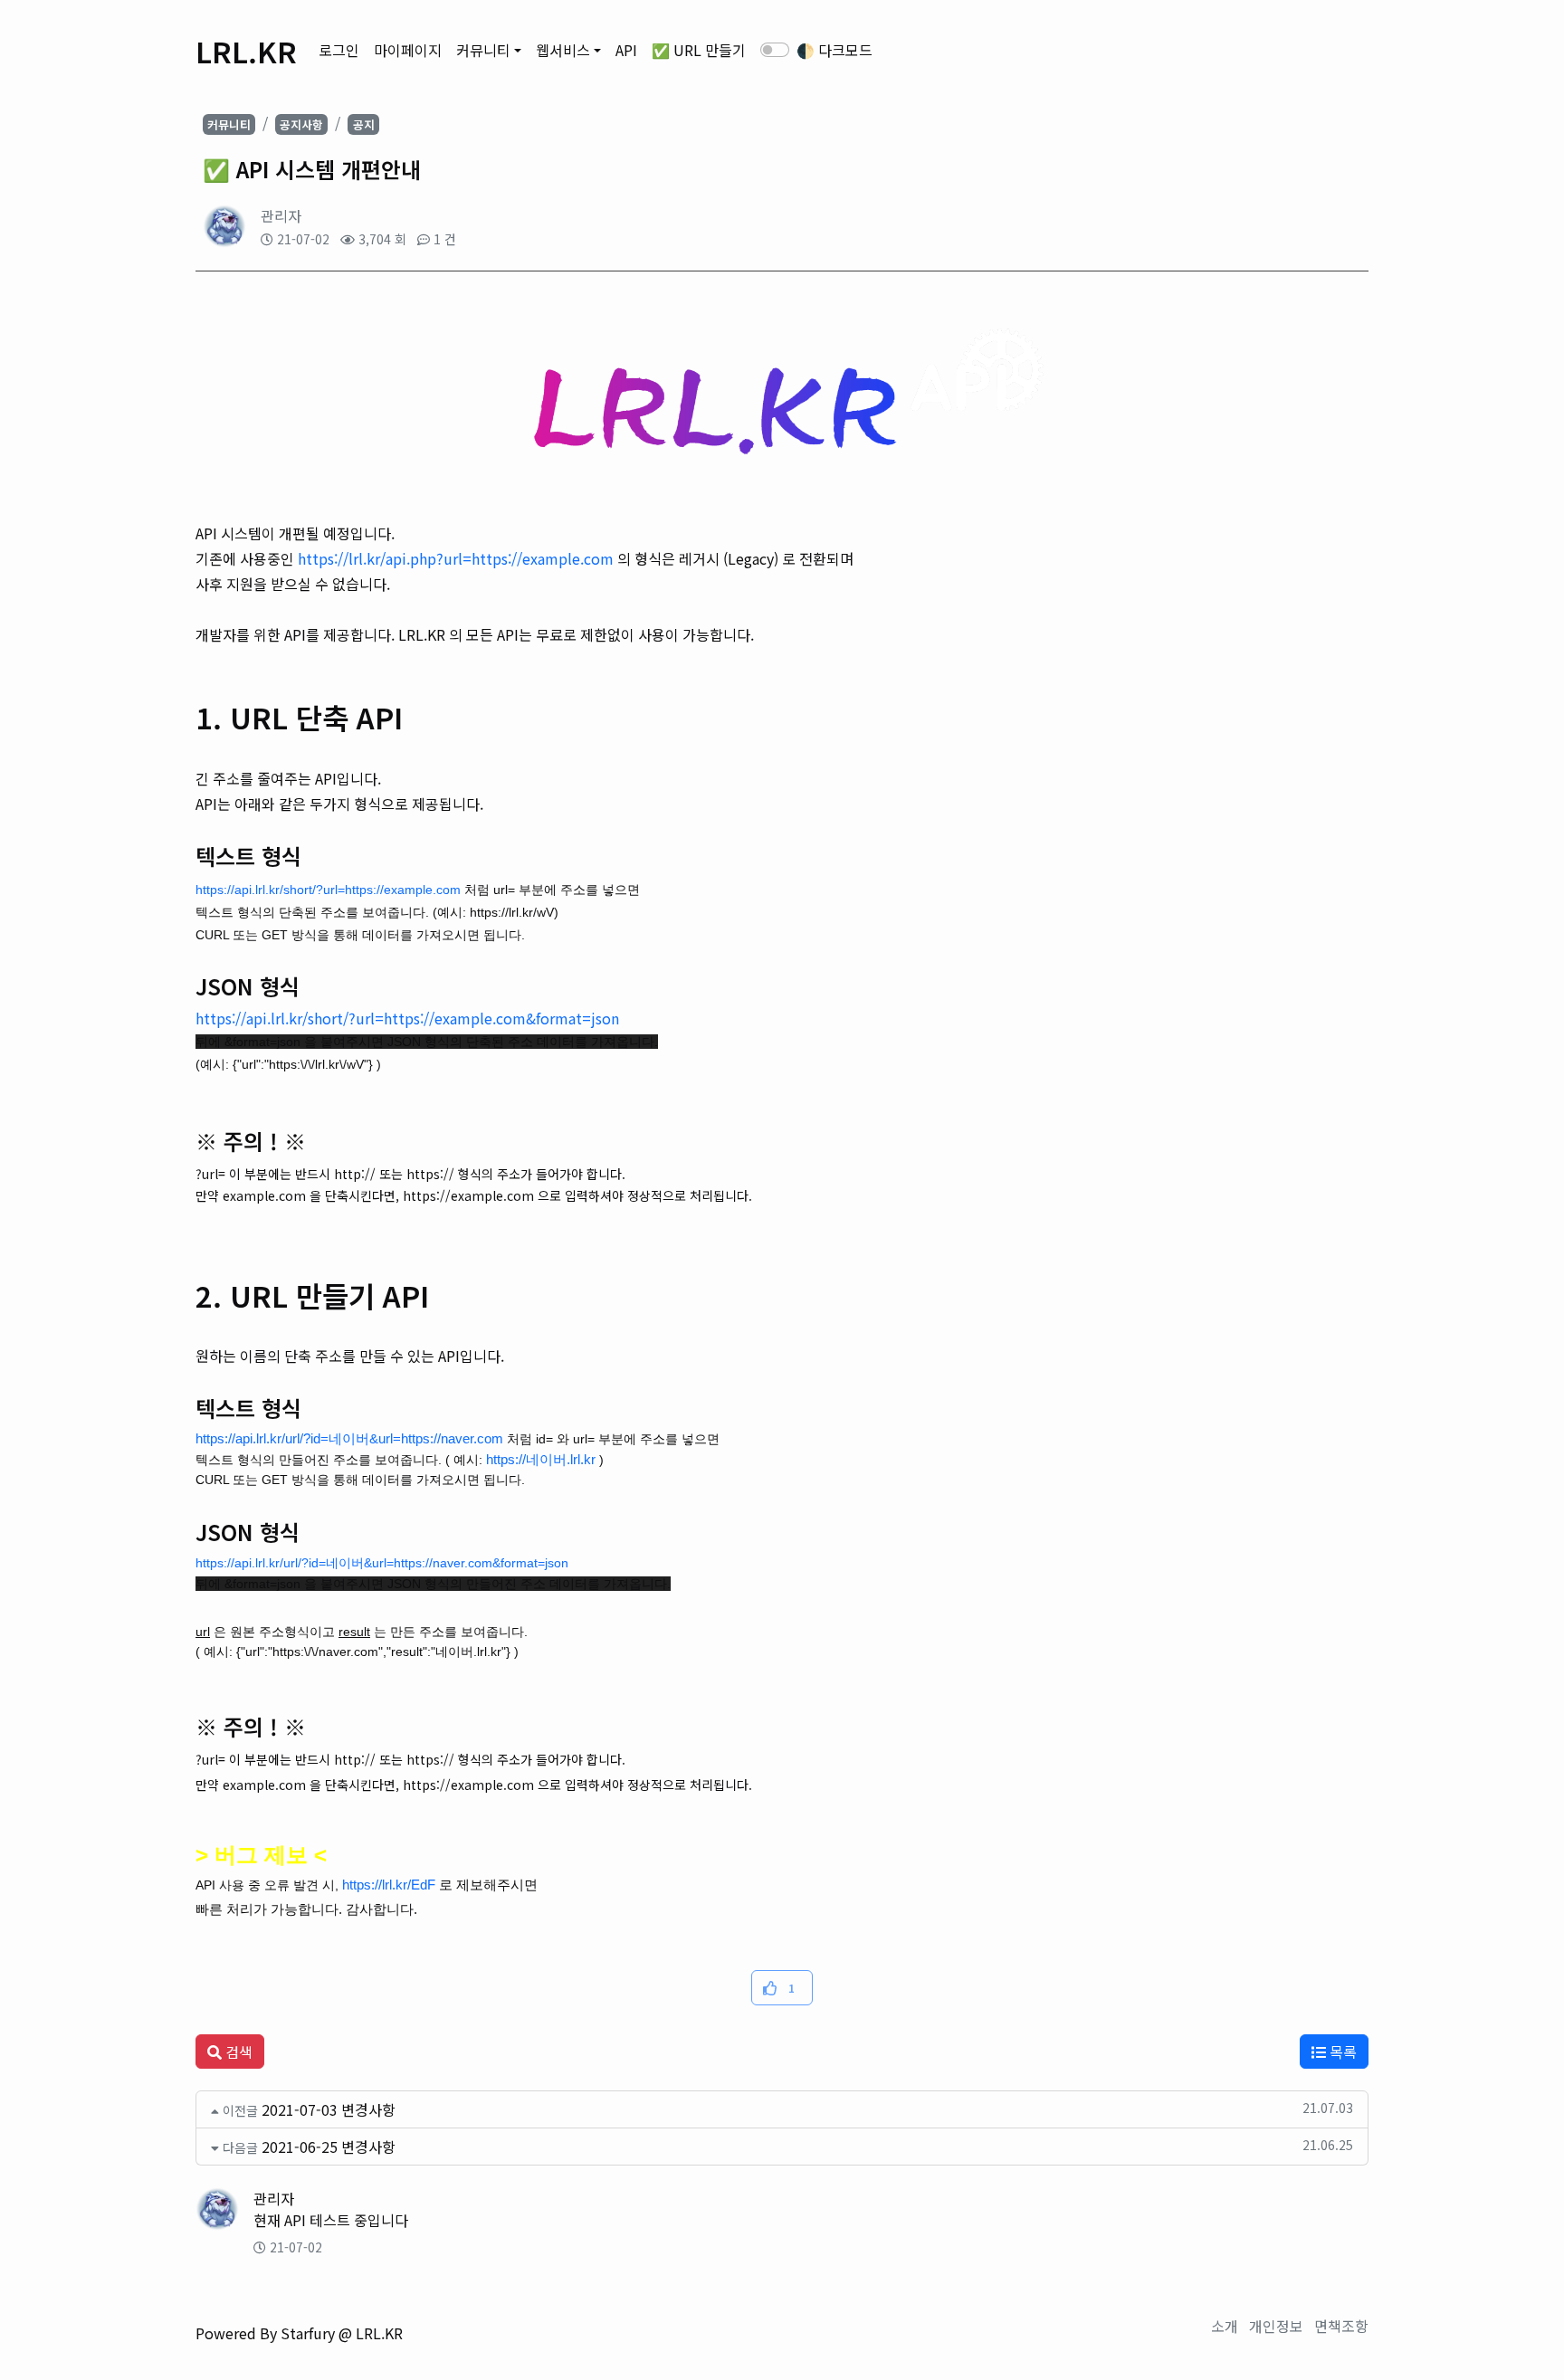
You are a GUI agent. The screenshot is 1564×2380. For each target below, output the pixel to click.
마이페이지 (408, 50)
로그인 (339, 50)
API (626, 50)
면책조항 (1341, 2326)
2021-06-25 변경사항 (329, 2147)
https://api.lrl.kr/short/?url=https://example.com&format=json (407, 1018)
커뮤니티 (483, 50)
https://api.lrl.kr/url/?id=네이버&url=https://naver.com (349, 1438)
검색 (237, 2052)
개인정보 (1276, 2326)
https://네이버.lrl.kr (541, 1459)
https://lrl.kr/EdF (389, 1885)
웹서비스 (563, 50)
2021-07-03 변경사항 (329, 2109)
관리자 (281, 215)
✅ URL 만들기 (699, 50)
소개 (1225, 2326)
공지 (364, 124)
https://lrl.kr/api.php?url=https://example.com (456, 558)
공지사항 (301, 124)
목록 (1341, 2052)
